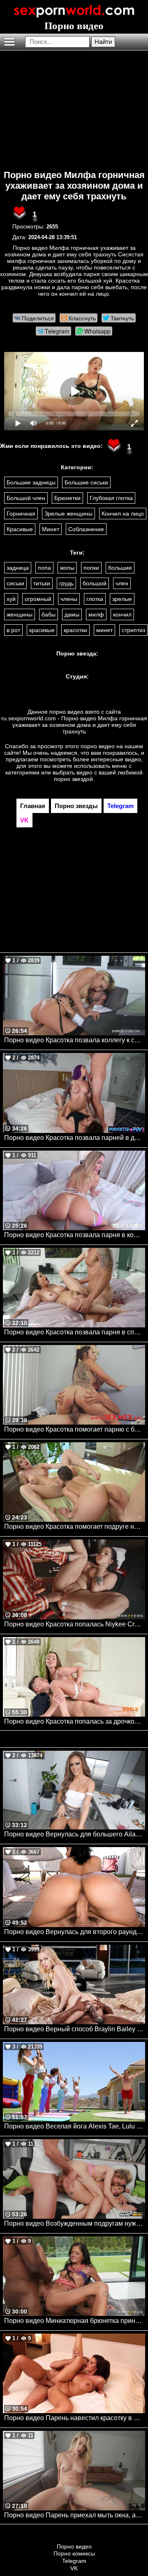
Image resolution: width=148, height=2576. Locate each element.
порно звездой (73, 779)
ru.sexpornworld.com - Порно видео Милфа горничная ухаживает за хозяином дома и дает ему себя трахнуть (74, 725)
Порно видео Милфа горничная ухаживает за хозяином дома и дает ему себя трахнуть (74, 186)
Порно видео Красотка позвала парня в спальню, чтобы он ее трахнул (75, 1332)
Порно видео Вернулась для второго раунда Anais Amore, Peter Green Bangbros (75, 1932)
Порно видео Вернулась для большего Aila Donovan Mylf (75, 1834)
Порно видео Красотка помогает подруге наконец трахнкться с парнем (75, 1527)
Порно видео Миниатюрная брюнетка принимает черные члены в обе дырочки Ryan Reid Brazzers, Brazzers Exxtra (75, 2321)
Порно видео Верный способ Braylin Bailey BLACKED (75, 2029)
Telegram (74, 2561)
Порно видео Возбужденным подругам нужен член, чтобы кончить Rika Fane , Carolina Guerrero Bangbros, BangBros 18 (75, 2223)
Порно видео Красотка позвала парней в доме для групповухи (75, 1138)
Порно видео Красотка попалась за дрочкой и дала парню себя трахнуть (75, 1721)
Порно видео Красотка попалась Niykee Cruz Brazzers (75, 1624)
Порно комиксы (74, 2553)
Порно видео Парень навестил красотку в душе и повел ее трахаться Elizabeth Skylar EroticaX (75, 2418)
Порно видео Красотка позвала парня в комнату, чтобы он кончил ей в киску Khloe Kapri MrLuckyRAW (75, 1235)
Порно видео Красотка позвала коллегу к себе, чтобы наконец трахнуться (75, 1040)
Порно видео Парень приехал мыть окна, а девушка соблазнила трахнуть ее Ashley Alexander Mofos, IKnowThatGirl (75, 2515)
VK (74, 2568)
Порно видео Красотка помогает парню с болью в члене (75, 1429)
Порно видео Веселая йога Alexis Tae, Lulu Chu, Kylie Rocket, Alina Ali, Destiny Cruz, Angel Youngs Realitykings (75, 2126)
